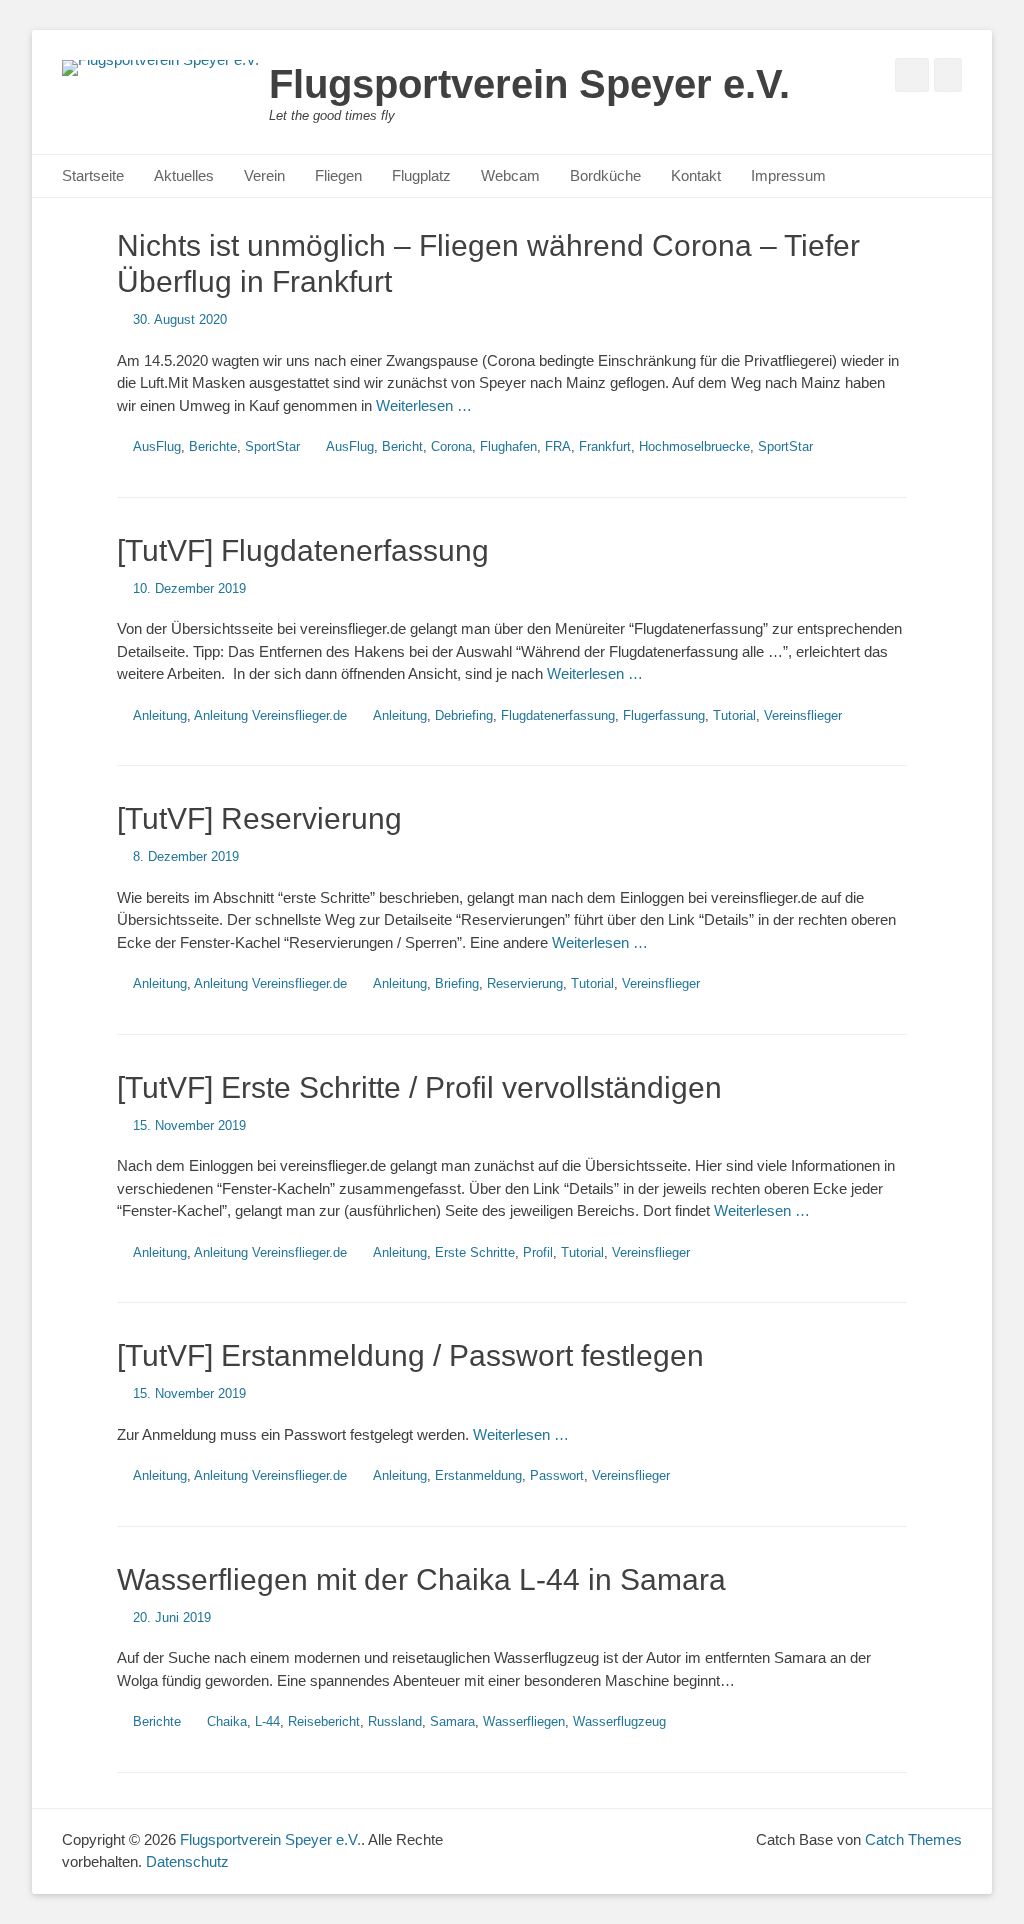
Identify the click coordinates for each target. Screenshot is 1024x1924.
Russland (395, 1721)
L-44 (267, 1721)
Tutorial (734, 715)
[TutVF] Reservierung (259, 818)
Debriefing (464, 715)
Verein (264, 175)
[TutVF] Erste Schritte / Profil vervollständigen (419, 1087)
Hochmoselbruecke (694, 446)
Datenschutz (187, 1861)
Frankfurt (605, 446)
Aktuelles (184, 175)
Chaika (227, 1721)
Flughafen (508, 446)
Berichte (213, 446)
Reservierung (525, 983)
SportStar (272, 446)
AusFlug (157, 446)
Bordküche (605, 175)
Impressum (788, 175)
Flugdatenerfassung (558, 715)
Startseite (93, 175)
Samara (452, 1721)
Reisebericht (324, 1721)
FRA (558, 446)
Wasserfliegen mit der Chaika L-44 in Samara (421, 1579)
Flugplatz (421, 175)
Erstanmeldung (478, 1475)
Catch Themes (913, 1839)
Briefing (457, 983)
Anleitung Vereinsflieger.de (270, 715)
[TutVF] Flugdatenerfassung (303, 550)
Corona (451, 446)
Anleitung (160, 715)
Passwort (557, 1475)
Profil (538, 1252)
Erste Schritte (475, 1252)
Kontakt (696, 175)
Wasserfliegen (524, 1721)
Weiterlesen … (424, 405)
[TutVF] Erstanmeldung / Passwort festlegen (410, 1355)
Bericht (402, 446)
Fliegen (338, 175)
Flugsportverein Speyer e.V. (529, 84)
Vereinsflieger (803, 715)
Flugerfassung (664, 715)
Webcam (510, 175)
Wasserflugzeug (619, 1721)
